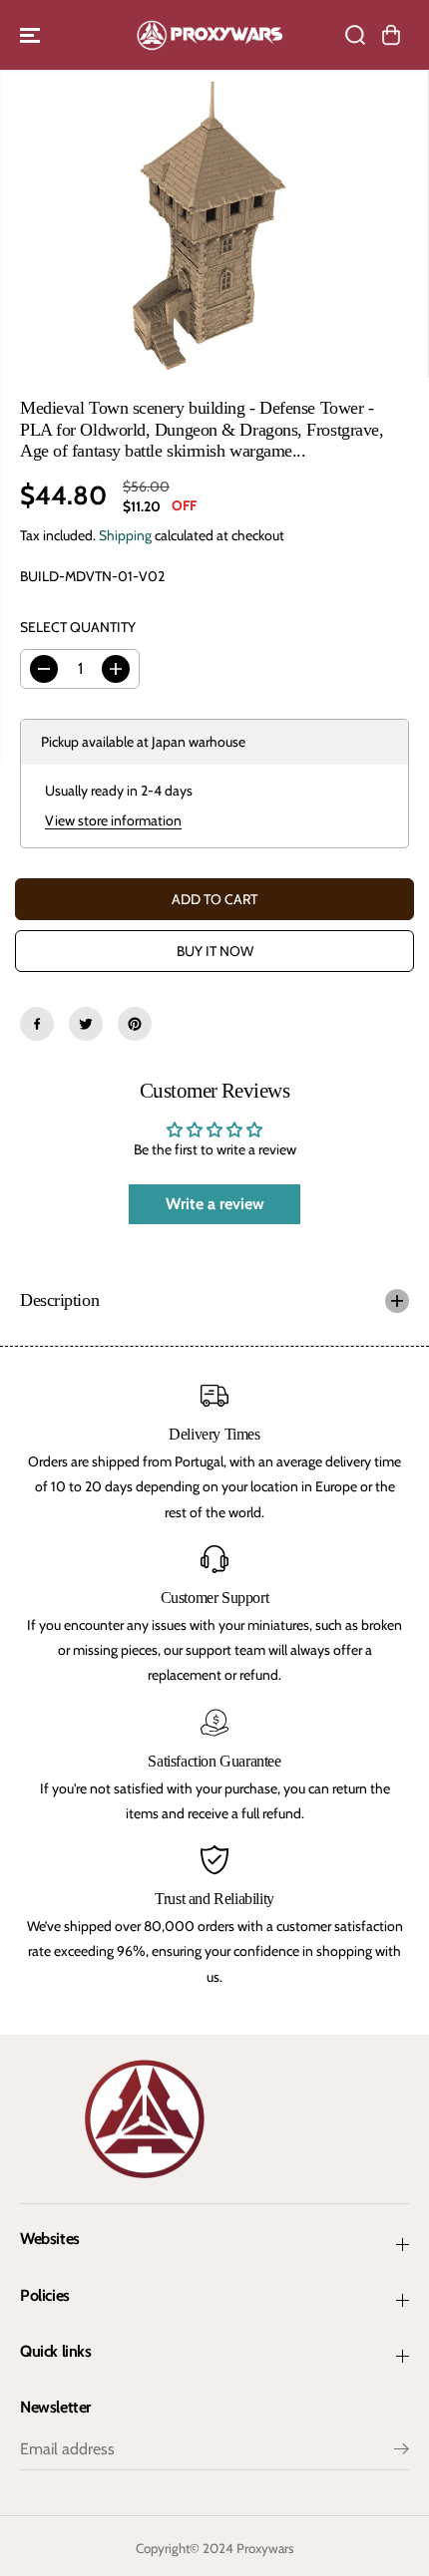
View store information (113, 820)
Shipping (125, 535)
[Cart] (391, 35)
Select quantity (78, 627)
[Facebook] (37, 1024)
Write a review (215, 1204)
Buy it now (215, 951)
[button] (32, 35)
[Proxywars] (210, 35)
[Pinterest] (135, 1024)
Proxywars (265, 2548)
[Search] (355, 35)
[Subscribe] (402, 2451)
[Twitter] (86, 1024)
